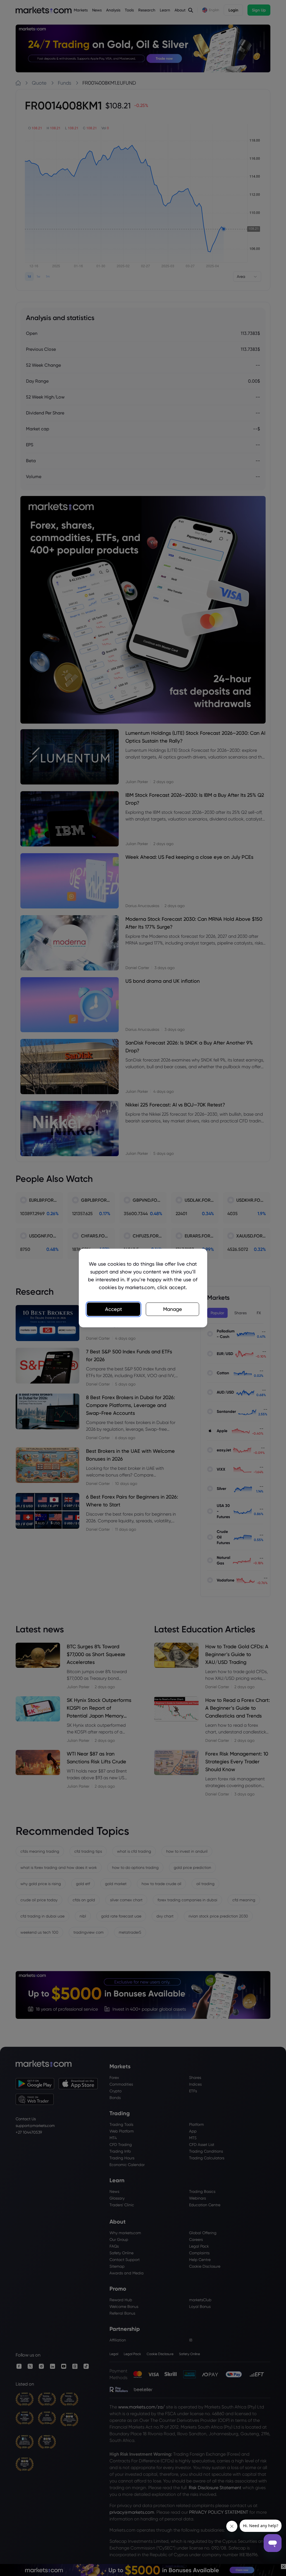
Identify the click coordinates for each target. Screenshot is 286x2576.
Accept (114, 1309)
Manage (173, 1309)
